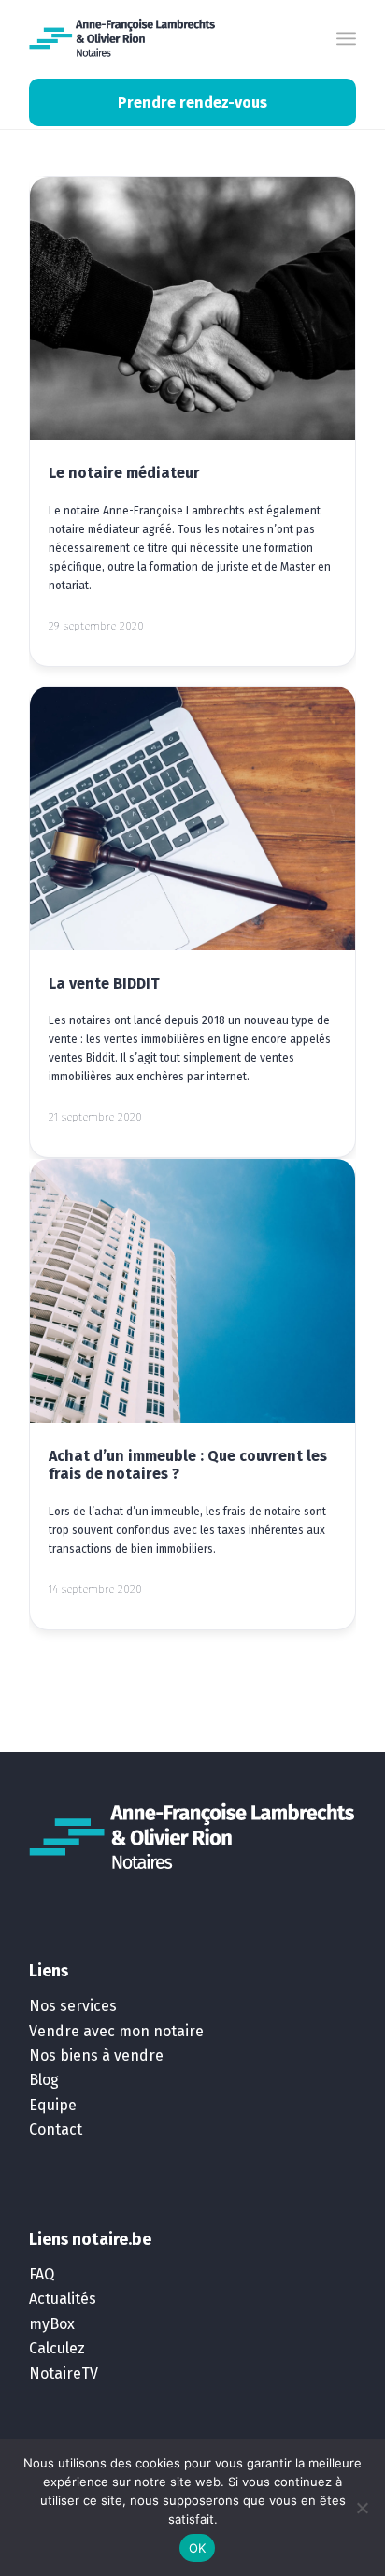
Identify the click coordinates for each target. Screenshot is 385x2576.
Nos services (73, 2006)
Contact (56, 2129)
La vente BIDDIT (104, 984)
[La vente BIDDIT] (192, 818)
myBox (52, 2324)
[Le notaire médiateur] (192, 308)
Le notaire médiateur (124, 473)
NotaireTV (64, 2373)
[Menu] (346, 38)
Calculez (57, 2348)
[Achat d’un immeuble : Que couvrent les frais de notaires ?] (192, 1291)
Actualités (63, 2299)
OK (198, 2548)
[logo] (122, 38)
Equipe (53, 2105)
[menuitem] (346, 38)
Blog (44, 2080)
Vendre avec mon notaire (116, 2031)
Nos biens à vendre (96, 2055)
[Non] (362, 2508)
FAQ (42, 2274)
